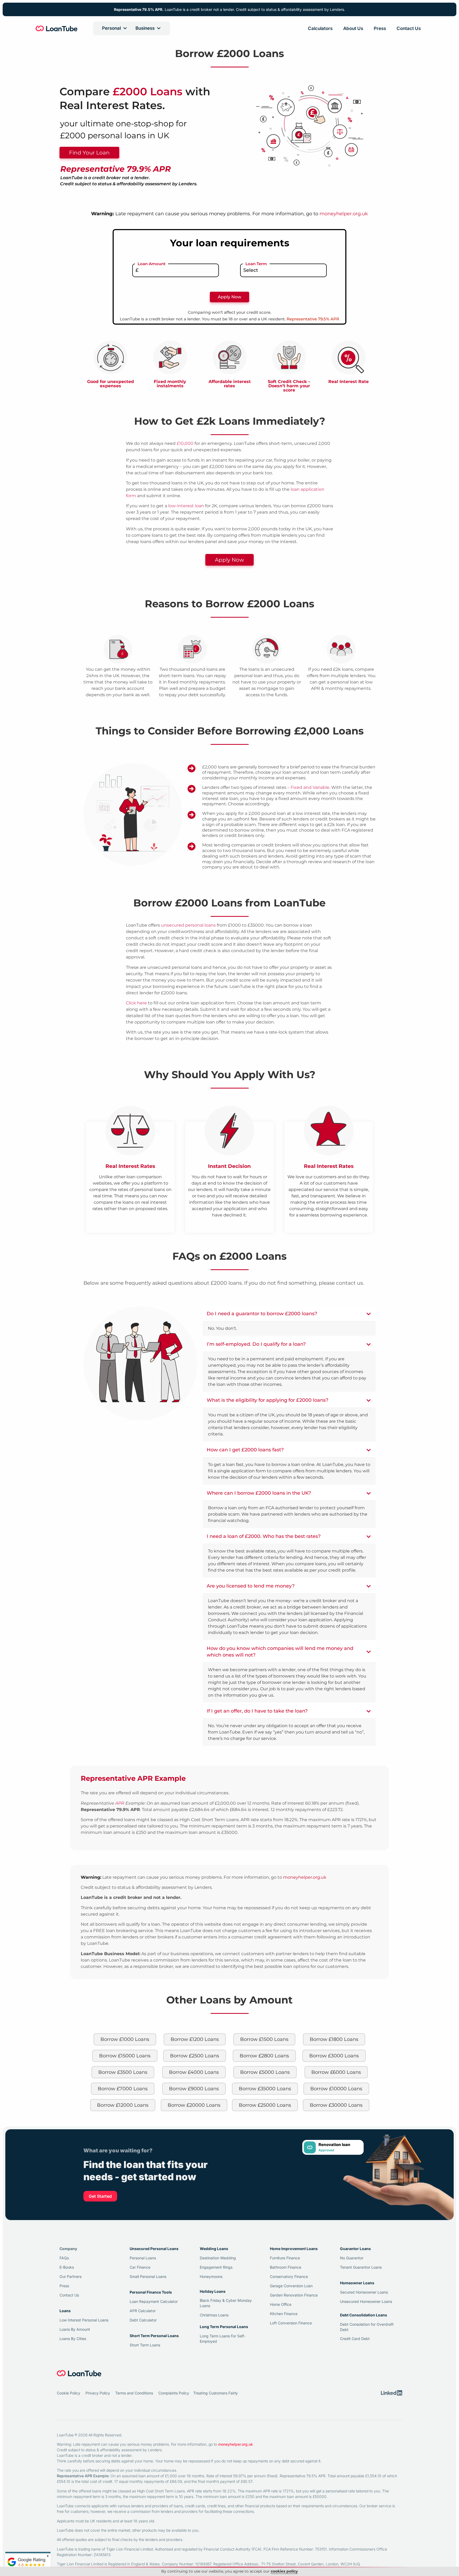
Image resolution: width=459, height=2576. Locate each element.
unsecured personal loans (188, 925)
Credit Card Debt (355, 2339)
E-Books (67, 2267)
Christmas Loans (214, 2315)
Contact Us (409, 28)
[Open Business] (159, 28)
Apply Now (229, 560)
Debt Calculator (143, 2320)
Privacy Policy (98, 2393)
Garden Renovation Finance (294, 2295)
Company (68, 2249)
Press (380, 28)
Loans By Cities (73, 2339)
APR (120, 1803)
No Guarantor (352, 2258)
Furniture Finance (285, 2258)
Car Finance (140, 2267)
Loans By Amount (75, 2329)
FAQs (64, 2258)
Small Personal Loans (148, 2276)
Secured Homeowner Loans (364, 2292)
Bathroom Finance (286, 2267)
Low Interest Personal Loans (84, 2320)
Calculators (320, 28)
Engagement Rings (216, 2267)
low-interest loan (186, 506)
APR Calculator (143, 2311)
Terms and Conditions (134, 2393)
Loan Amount (152, 264)
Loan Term (256, 264)
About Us (353, 28)
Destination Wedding (218, 2258)
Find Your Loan (89, 153)
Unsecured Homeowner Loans (366, 2301)
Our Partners (71, 2276)
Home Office (281, 2304)
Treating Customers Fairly (216, 2393)
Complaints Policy (174, 2393)
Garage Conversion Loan (291, 2286)
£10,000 (185, 443)
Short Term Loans (145, 2345)
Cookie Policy (69, 2393)
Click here (136, 1003)
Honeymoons (211, 2276)
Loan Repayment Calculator (154, 2301)
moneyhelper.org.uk (344, 214)
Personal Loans (143, 2258)
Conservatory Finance (289, 2276)
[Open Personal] (125, 28)
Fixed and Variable (310, 787)
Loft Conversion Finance (291, 2323)
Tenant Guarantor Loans (361, 2267)
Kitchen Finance (284, 2314)
